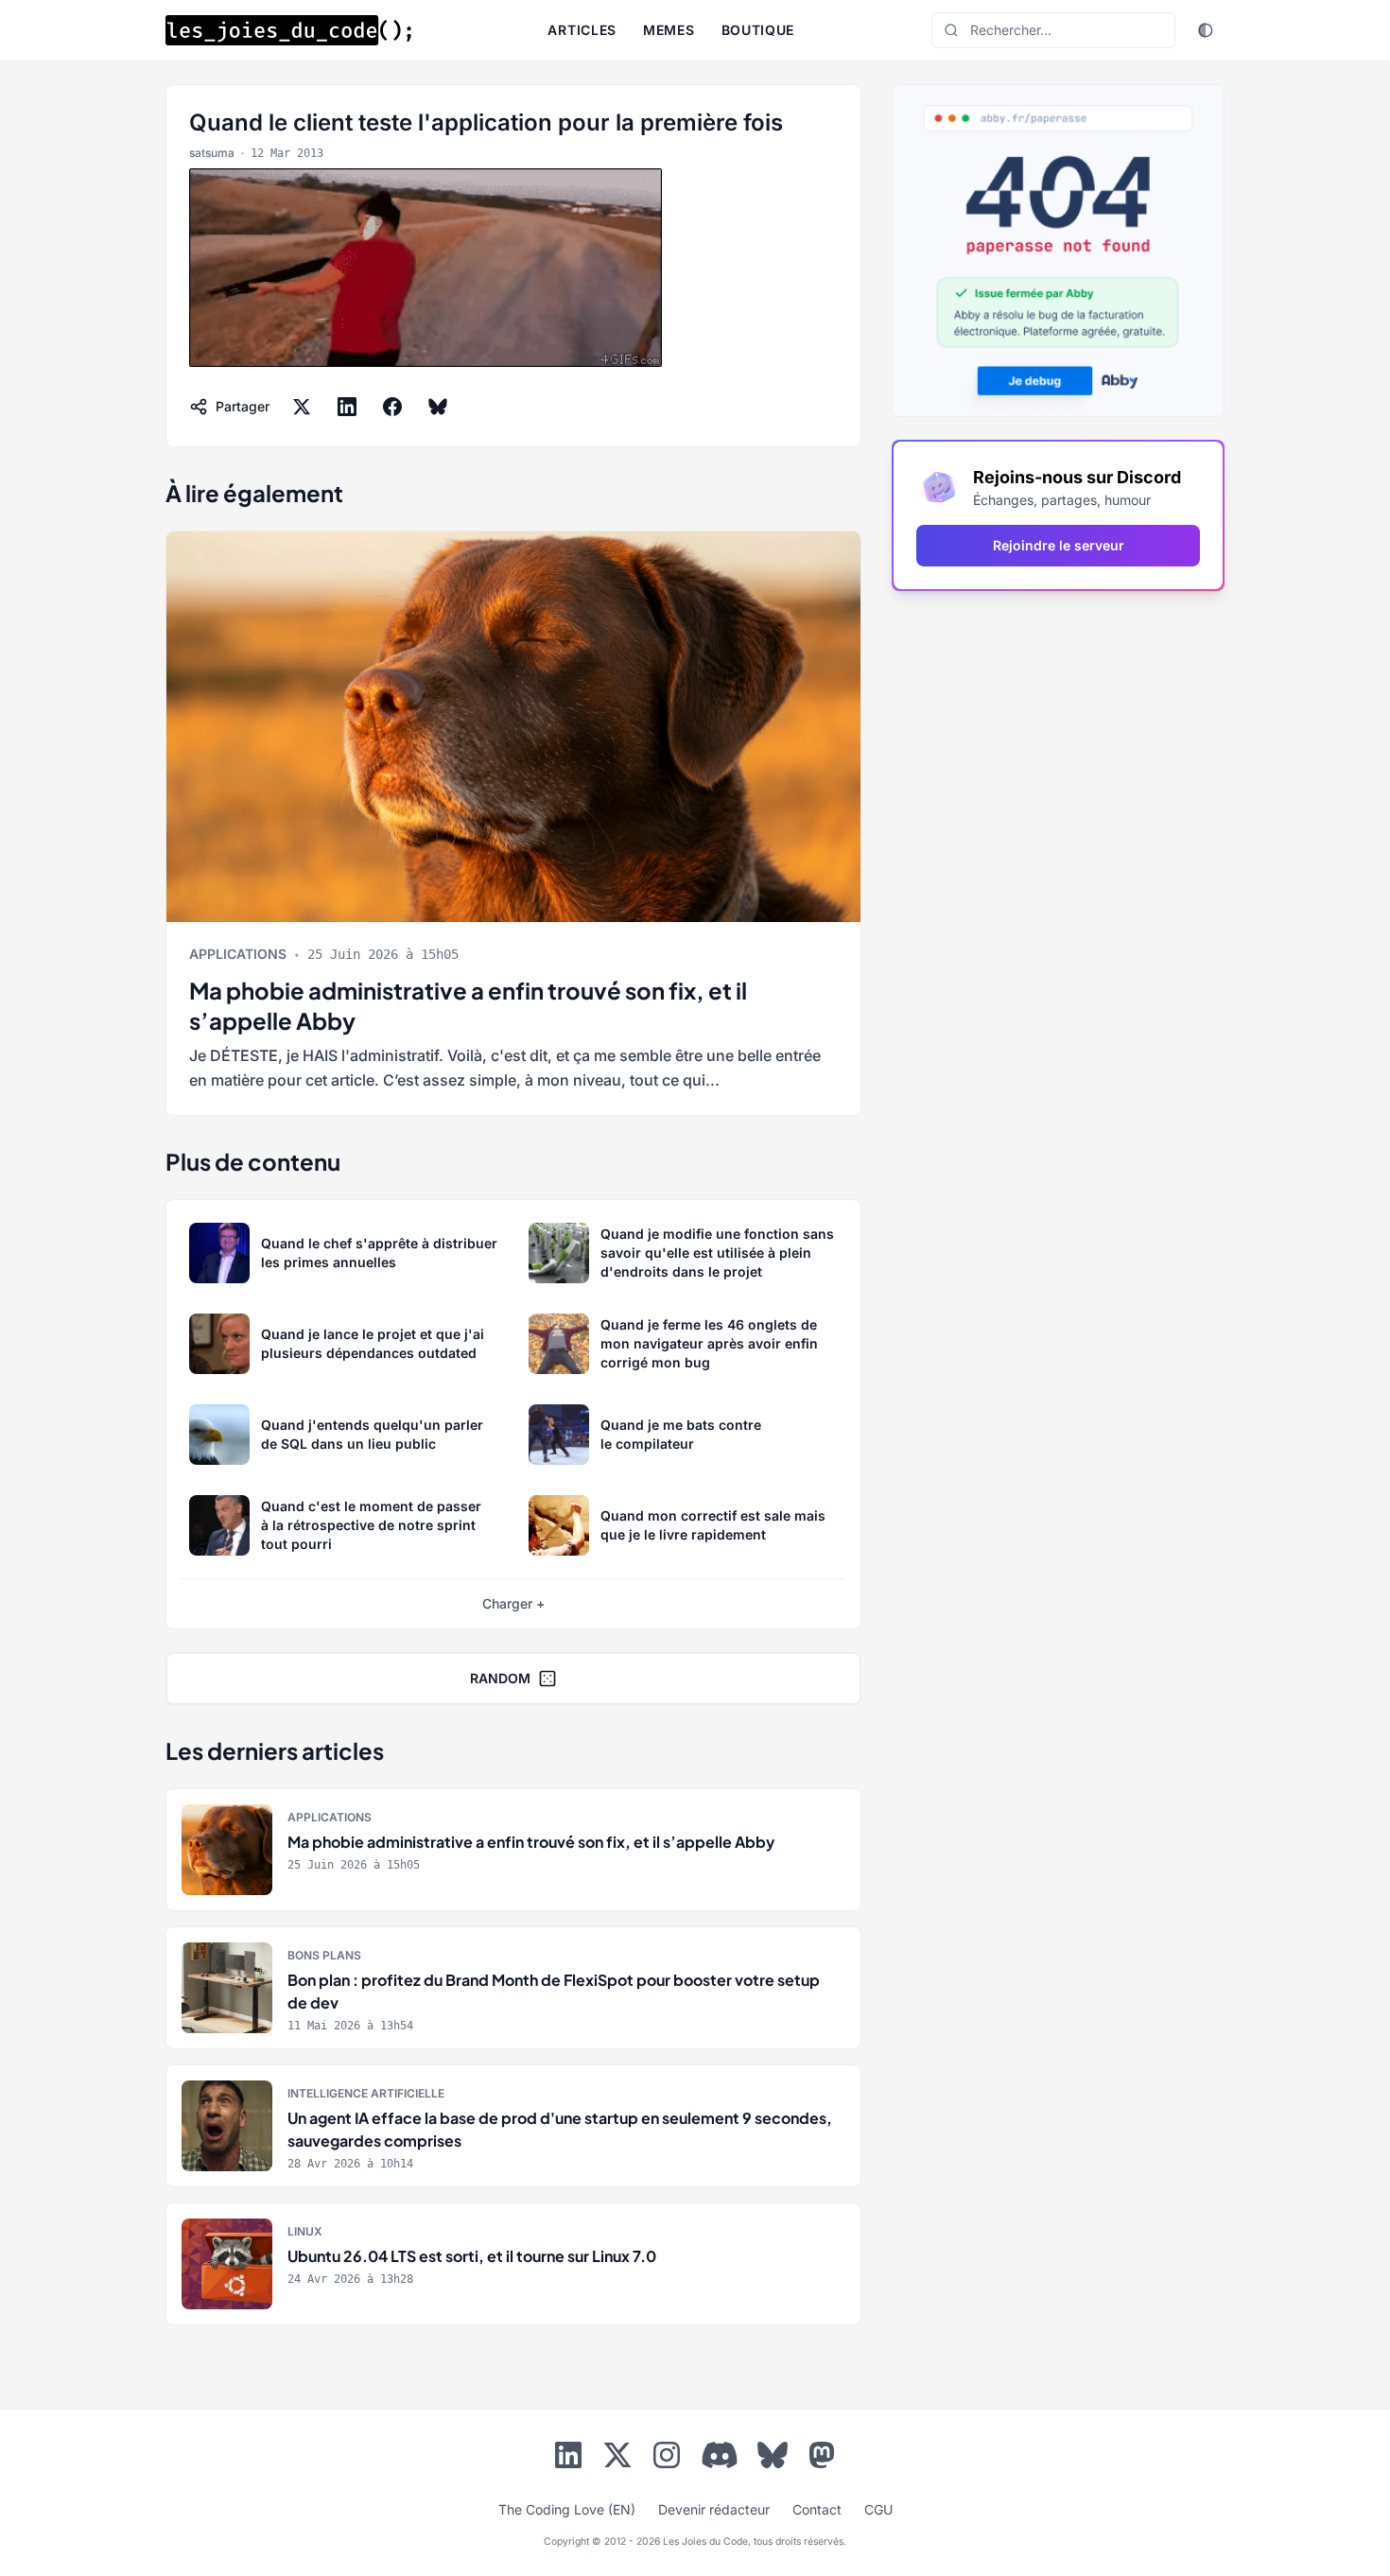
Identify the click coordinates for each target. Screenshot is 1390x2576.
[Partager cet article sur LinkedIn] (347, 407)
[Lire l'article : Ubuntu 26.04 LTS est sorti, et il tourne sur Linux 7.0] (513, 2264)
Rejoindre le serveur (1059, 545)
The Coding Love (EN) (567, 2509)
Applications (238, 954)
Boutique (758, 30)
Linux (305, 2231)
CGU (878, 2509)
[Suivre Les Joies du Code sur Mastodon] (822, 2459)
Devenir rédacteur (714, 2509)
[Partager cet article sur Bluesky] (438, 407)
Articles (582, 30)
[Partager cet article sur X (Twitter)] (302, 407)
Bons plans (324, 1955)
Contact (817, 2509)
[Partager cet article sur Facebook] (392, 407)
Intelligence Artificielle (366, 2093)
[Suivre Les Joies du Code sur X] (617, 2459)
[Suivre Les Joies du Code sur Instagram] (667, 2459)
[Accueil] (288, 30)
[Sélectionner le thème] (1206, 30)
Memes (669, 30)
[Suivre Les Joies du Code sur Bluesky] (773, 2459)
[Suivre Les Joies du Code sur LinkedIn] (568, 2459)
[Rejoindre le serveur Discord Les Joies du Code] (720, 2455)
